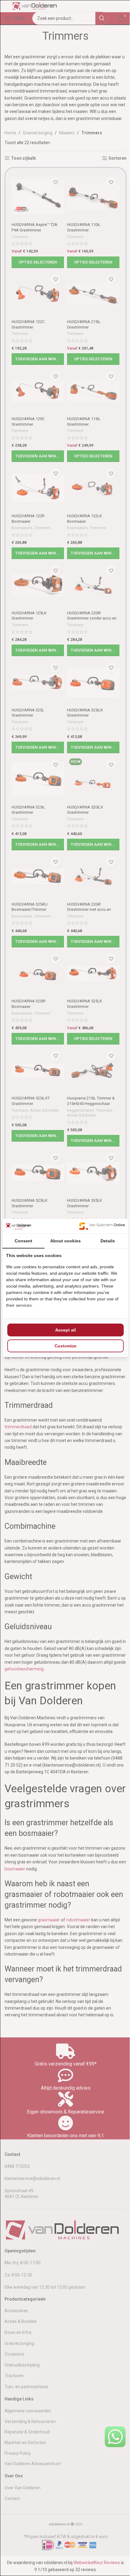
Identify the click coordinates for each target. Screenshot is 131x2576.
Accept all (65, 1330)
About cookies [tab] (65, 1241)
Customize (65, 1346)
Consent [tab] (23, 1241)
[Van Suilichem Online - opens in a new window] (102, 1226)
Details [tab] (108, 1241)
